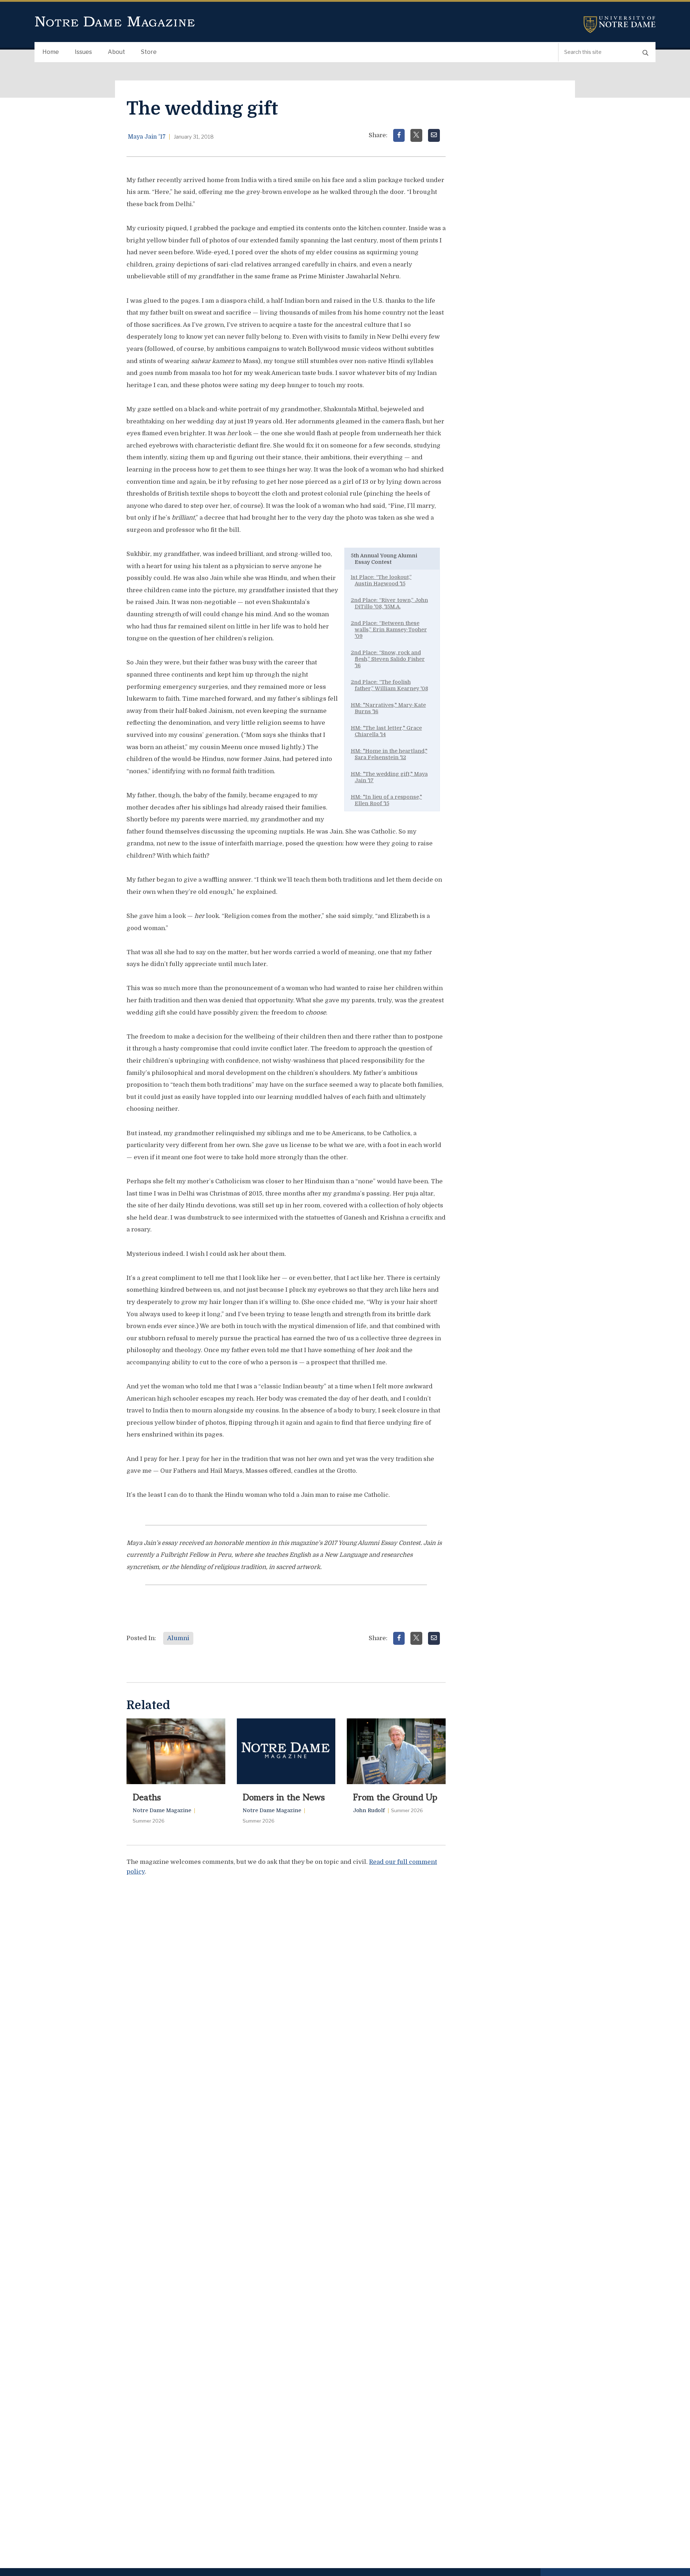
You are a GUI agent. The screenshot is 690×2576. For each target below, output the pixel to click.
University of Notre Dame (620, 25)
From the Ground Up (395, 1796)
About (116, 52)
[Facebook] (399, 135)
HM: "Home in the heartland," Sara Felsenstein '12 (389, 754)
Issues (83, 52)
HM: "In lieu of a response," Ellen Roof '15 (386, 800)
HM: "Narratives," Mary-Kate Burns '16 (388, 708)
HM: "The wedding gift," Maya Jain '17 (389, 777)
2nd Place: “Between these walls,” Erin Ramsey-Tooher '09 (389, 630)
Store (149, 52)
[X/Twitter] (416, 135)
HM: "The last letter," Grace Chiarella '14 (386, 731)
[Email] (434, 135)
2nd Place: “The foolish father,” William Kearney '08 (389, 685)
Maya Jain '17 (147, 137)
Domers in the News (284, 1796)
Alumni (178, 1638)
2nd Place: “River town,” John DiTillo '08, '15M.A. (389, 603)
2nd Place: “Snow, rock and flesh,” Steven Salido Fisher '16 (388, 659)
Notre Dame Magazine (115, 22)
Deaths (147, 1796)
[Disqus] (286, 1972)
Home (51, 52)
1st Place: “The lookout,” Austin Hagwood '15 (381, 580)
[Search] (645, 52)
